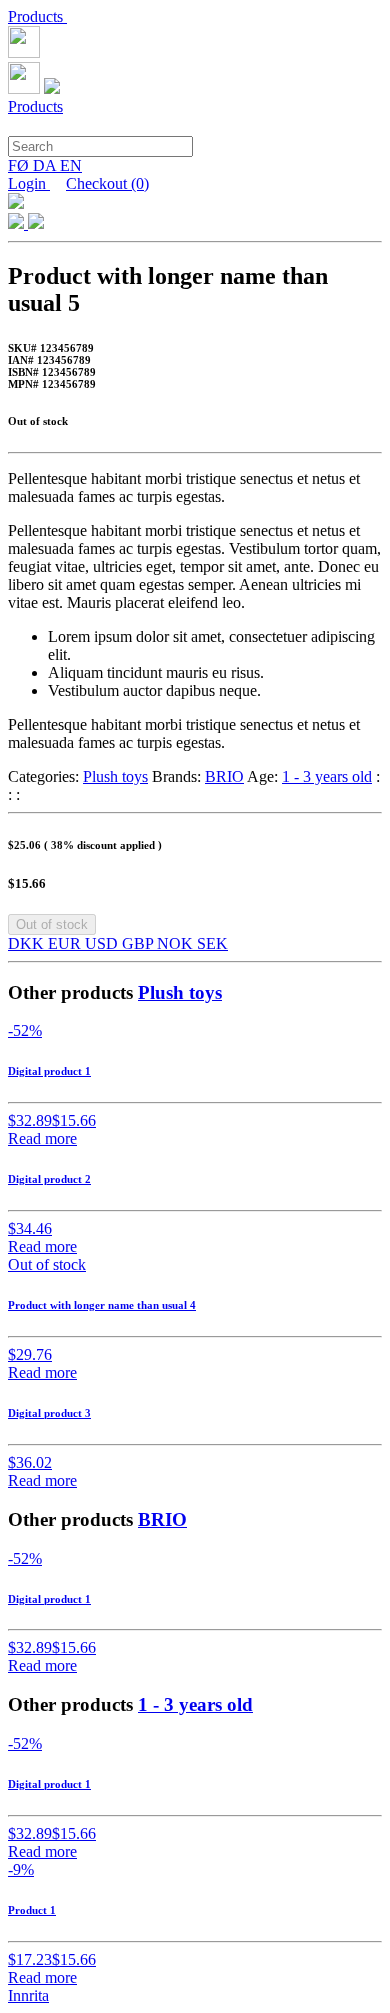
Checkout (107, 183)
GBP (139, 943)
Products (37, 16)
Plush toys (115, 776)
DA (46, 165)
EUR (66, 943)
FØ (20, 165)
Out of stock (52, 924)
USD (103, 943)
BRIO (224, 776)
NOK (177, 943)
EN (71, 165)
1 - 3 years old (327, 776)
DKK (28, 943)
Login (29, 183)
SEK (212, 943)
